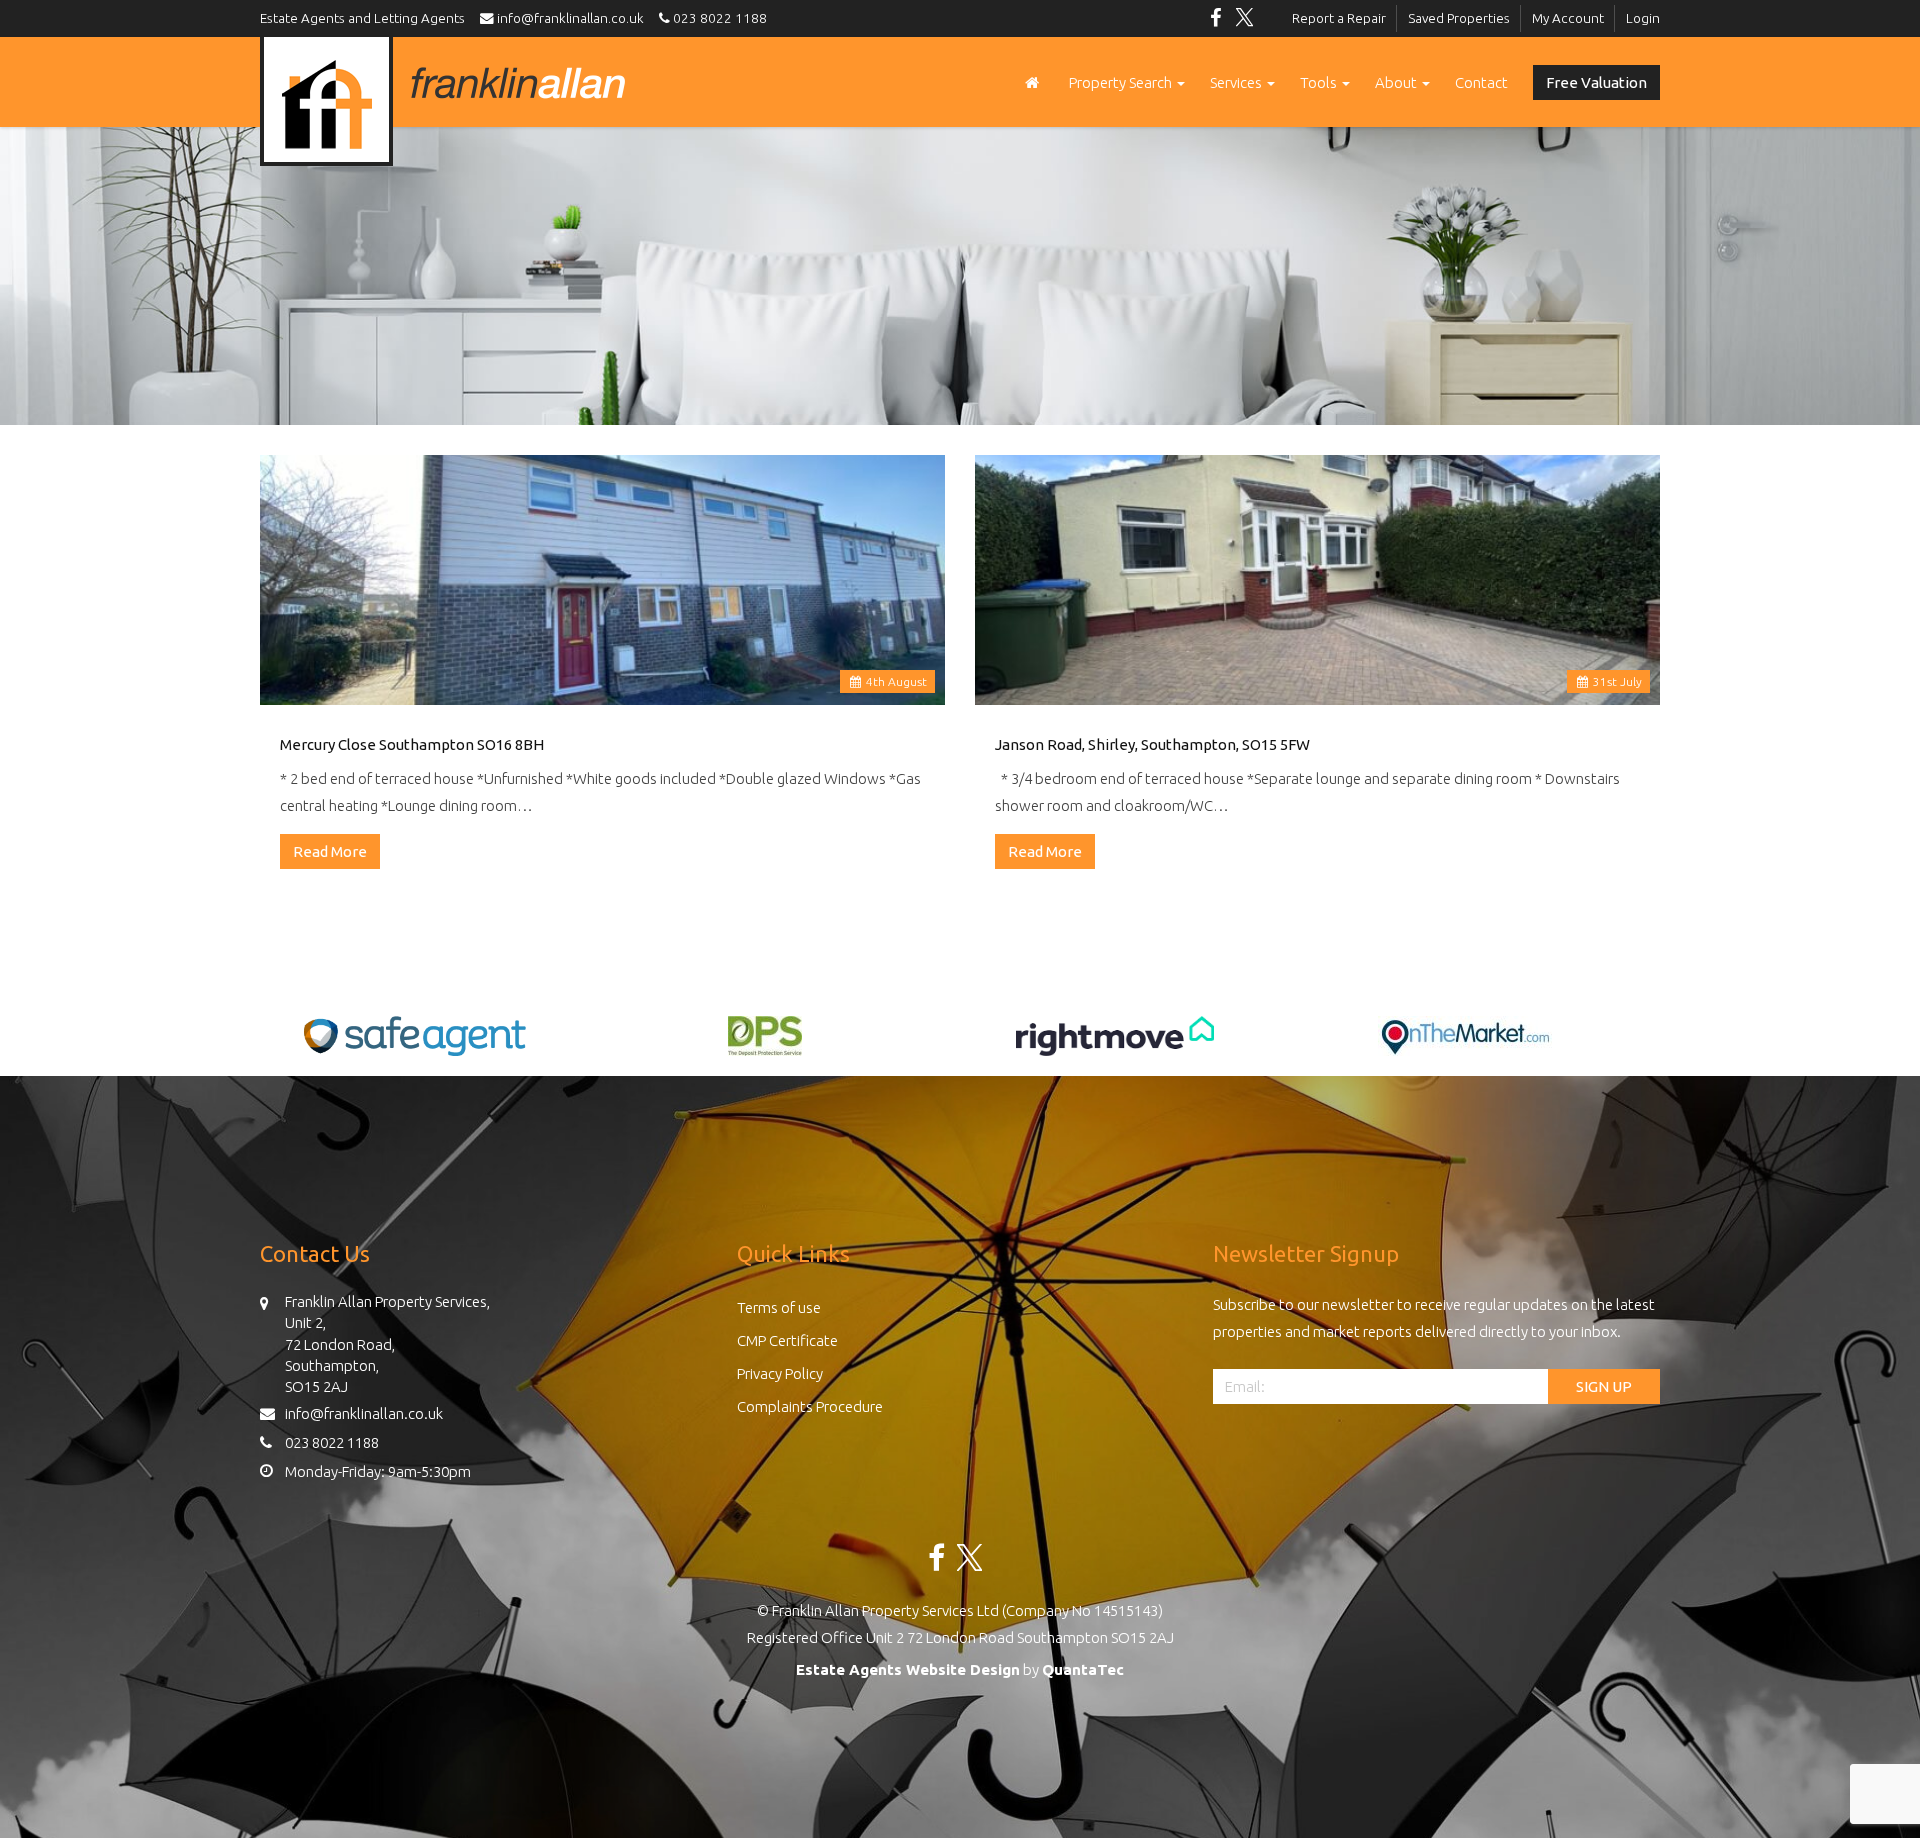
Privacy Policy (780, 1373)
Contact (1481, 82)
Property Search (1122, 82)
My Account (1568, 18)
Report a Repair (1339, 18)
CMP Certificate (787, 1340)
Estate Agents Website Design (908, 1669)
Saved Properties (1459, 18)
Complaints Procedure (810, 1406)
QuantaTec (1083, 1669)
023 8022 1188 (718, 18)
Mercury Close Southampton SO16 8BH (412, 744)
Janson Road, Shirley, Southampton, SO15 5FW (1152, 744)
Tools (1320, 82)
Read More (330, 851)
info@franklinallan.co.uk (573, 18)
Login (1643, 18)
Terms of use (779, 1307)
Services (1237, 82)
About (1397, 82)
